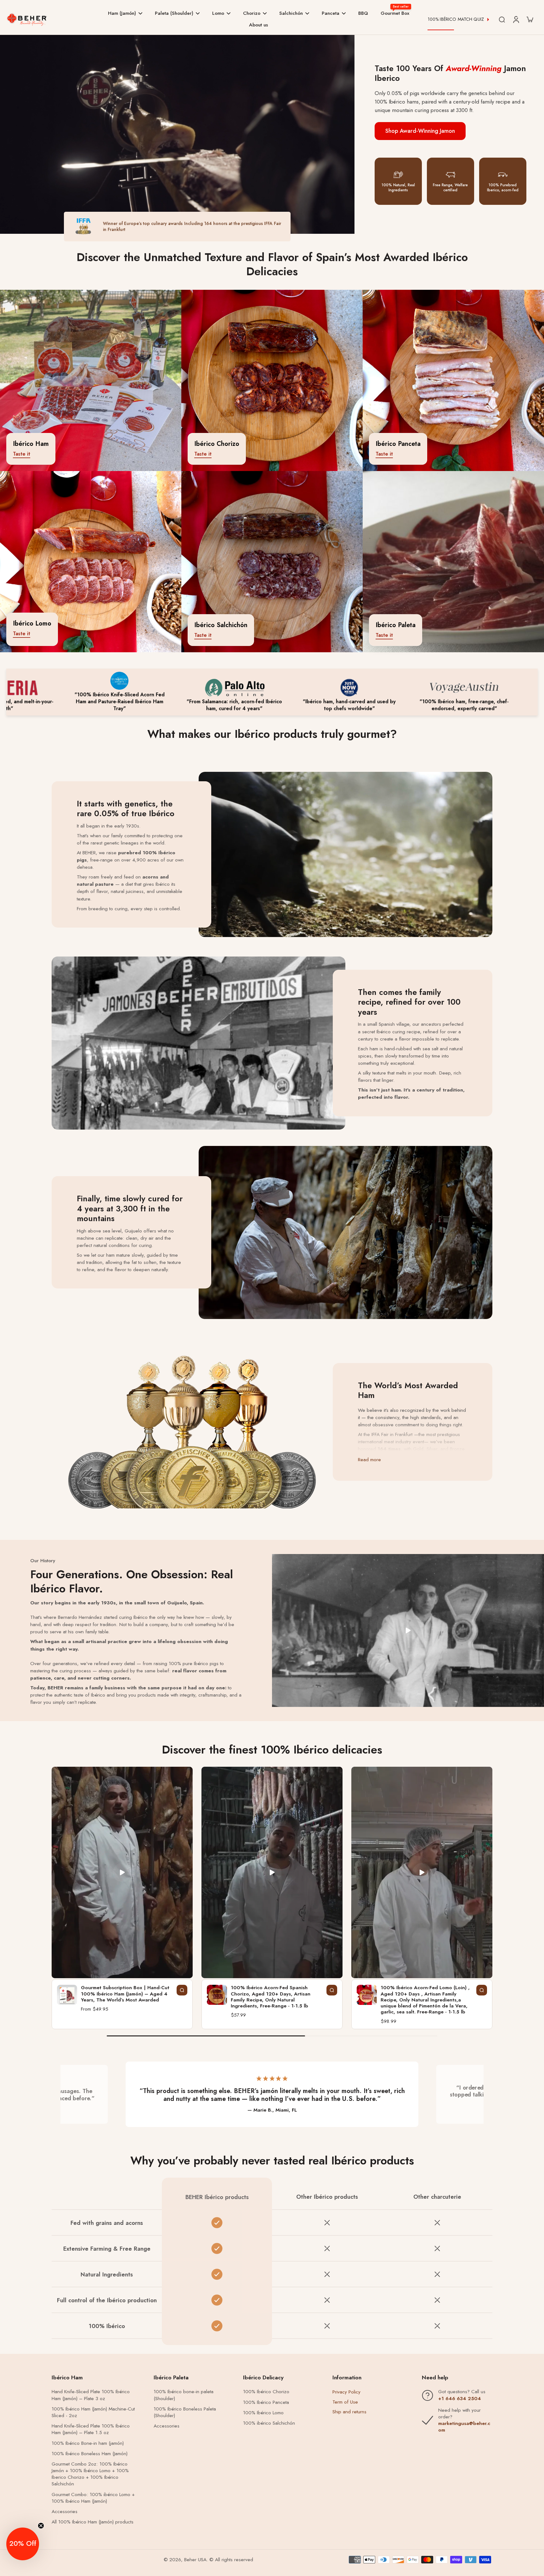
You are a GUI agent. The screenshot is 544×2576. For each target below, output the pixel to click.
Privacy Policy (336, 1297)
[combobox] (219, 1285)
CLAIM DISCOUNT (272, 1323)
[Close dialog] (122, 1205)
